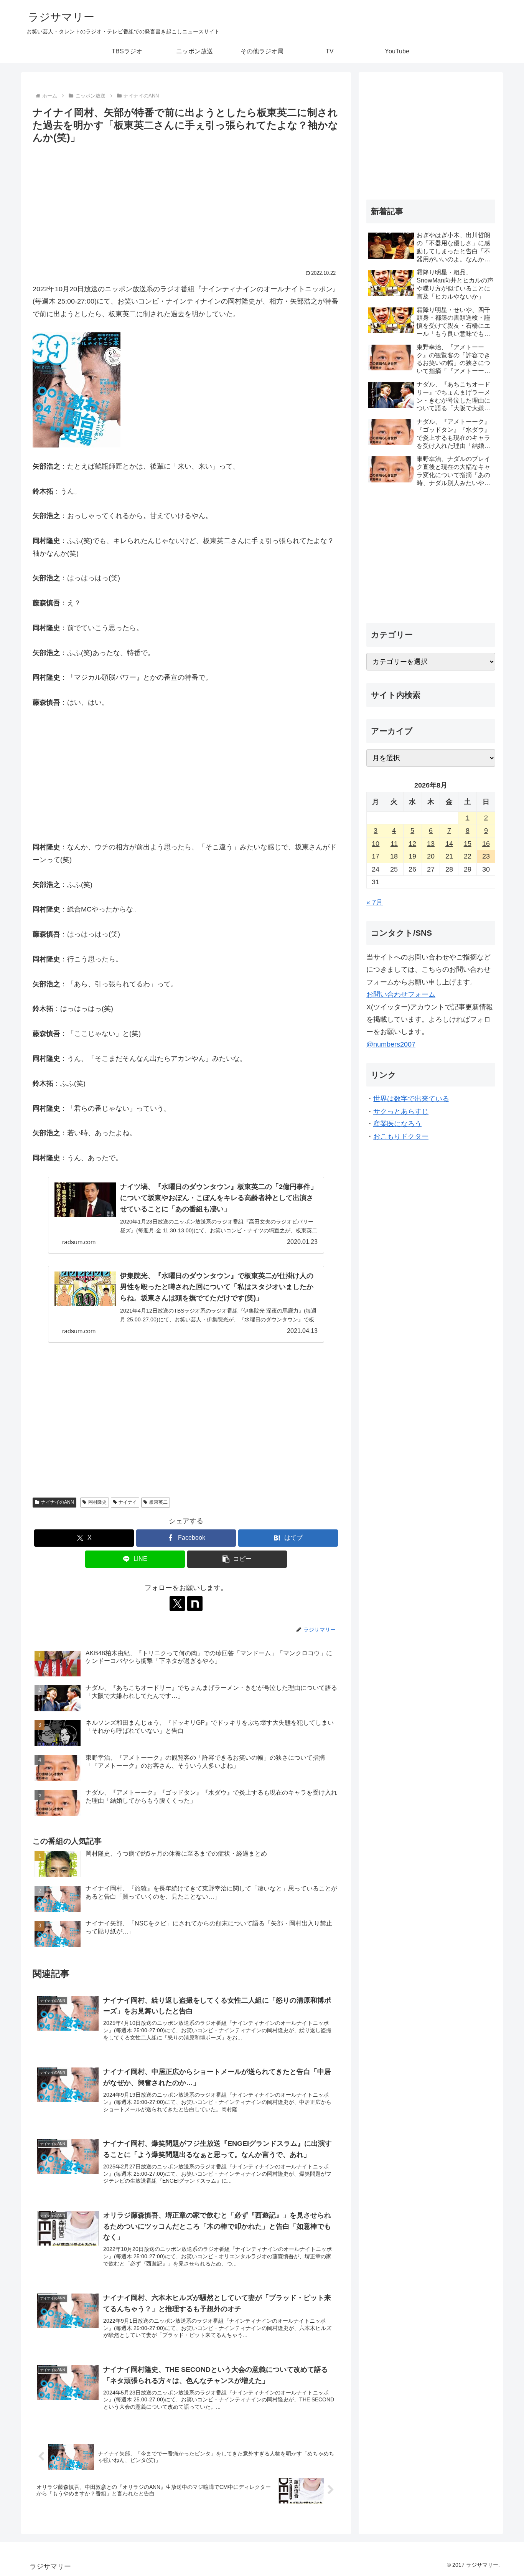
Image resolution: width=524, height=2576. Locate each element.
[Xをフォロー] (177, 1603)
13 (431, 844)
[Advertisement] (186, 204)
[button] (237, 1559)
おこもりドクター (401, 1136)
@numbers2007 (391, 1044)
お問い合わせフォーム (401, 994)
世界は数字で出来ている (411, 1099)
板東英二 (158, 1502)
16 (486, 844)
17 (376, 856)
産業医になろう (397, 1124)
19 (412, 856)
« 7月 (375, 902)
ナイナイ (128, 1502)
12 (412, 844)
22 (468, 856)
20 (431, 856)
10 (376, 844)
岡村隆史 (97, 1502)
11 (394, 844)
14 (449, 844)
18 (394, 856)
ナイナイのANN (58, 1502)
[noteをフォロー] (195, 1603)
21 (449, 856)
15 (468, 844)
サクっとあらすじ (401, 1111)
